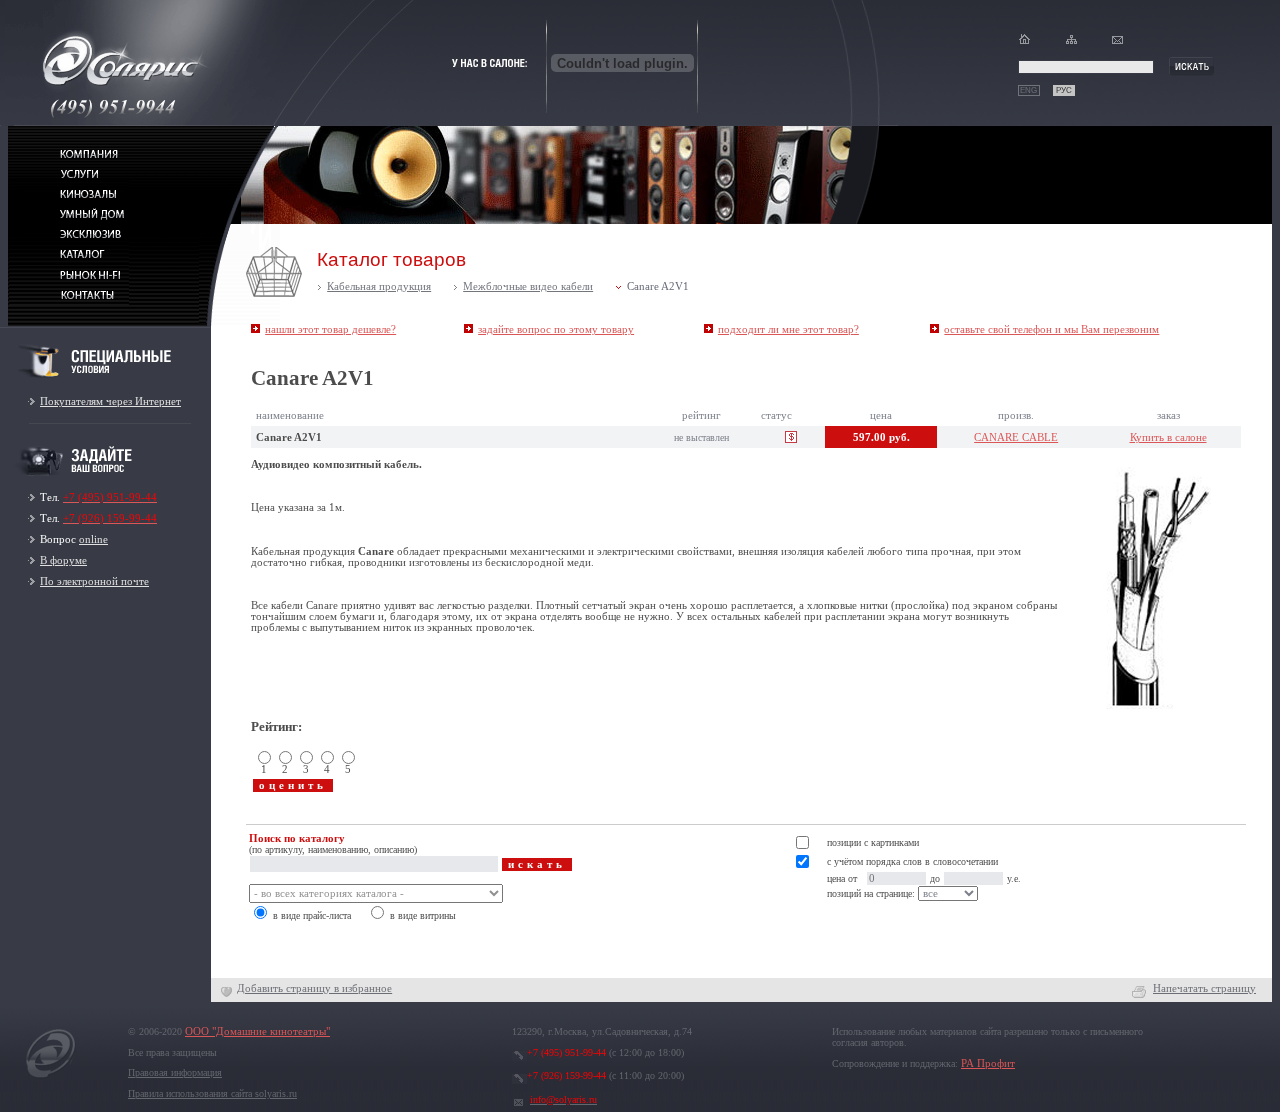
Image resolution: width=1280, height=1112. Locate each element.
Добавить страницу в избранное (314, 988)
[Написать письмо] (1117, 43)
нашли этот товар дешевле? (330, 329)
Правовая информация (175, 1072)
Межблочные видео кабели (528, 286)
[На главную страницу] (51, 1077)
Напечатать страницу (1204, 988)
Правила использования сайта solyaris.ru (212, 1093)
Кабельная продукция (379, 286)
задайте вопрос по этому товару (556, 329)
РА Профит (988, 1063)
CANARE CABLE (1016, 437)
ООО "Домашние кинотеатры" (257, 1031)
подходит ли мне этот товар (788, 329)
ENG (1028, 90)
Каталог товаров (391, 259)
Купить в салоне (1168, 437)
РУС (1064, 90)
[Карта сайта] (1071, 43)
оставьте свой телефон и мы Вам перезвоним (1051, 329)
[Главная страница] (1024, 43)
